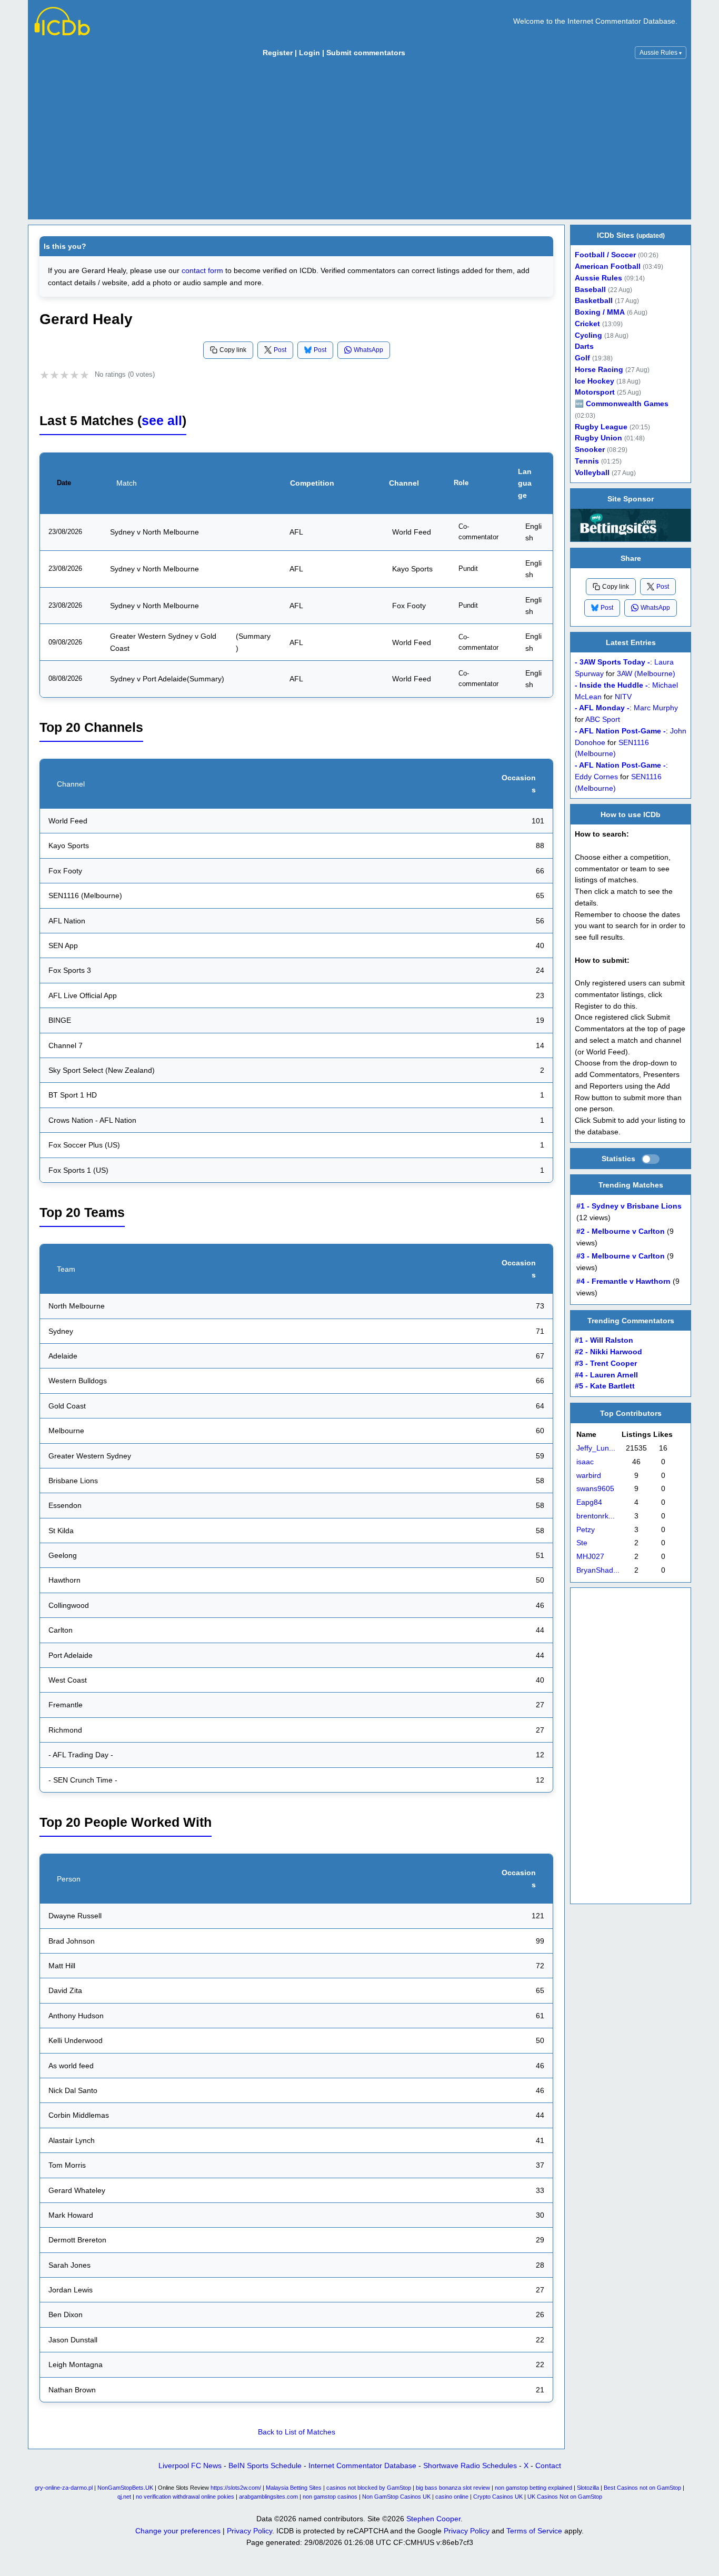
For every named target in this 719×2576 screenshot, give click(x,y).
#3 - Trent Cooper (606, 1364)
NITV (623, 696)
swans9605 (595, 1489)
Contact (548, 2466)
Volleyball (592, 473)
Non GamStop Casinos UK (396, 2497)
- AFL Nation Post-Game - (620, 731)
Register (278, 53)
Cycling (588, 335)
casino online (452, 2497)
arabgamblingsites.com (268, 2497)
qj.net (124, 2497)
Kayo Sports (412, 569)
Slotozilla (588, 2488)
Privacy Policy (249, 2531)
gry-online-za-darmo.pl (64, 2488)
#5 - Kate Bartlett (605, 1387)
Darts (584, 346)
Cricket (587, 324)
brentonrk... (596, 1516)
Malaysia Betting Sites (294, 2488)
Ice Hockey (595, 381)
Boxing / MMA (600, 312)
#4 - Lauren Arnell (606, 1375)
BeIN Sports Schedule (265, 2466)
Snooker (590, 450)
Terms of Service (534, 2531)
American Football (608, 266)
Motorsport (595, 392)
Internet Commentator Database (362, 2466)
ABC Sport (603, 720)
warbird (589, 1475)
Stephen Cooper (433, 2519)
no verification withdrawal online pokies (185, 2497)
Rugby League (601, 427)
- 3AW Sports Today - (612, 662)
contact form (202, 270)
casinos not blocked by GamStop (369, 2488)
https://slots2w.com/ (236, 2488)
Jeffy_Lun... (596, 1448)
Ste (582, 1543)
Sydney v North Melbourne (154, 532)
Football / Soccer (605, 255)
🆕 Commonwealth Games (622, 404)
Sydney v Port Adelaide (148, 679)
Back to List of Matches (297, 2432)
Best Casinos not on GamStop (642, 2488)
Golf (582, 358)
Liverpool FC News (190, 2466)
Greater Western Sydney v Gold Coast (163, 642)
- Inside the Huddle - (611, 685)
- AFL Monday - (602, 708)
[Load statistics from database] (651, 1159)
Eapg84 (589, 1502)
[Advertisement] (359, 142)
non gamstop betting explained (533, 2488)
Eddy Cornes (596, 776)
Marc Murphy (656, 708)
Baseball (590, 290)
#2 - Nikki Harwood (608, 1352)
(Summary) (253, 642)
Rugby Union (598, 438)
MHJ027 (590, 1557)
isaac (585, 1461)
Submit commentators (366, 53)
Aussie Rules (661, 53)
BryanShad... (598, 1570)
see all (162, 421)
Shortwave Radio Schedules (470, 2466)
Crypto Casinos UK (498, 2497)
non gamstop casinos (330, 2497)
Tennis (587, 461)
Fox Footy (409, 606)
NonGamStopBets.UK (125, 2488)
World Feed (412, 532)
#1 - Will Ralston (604, 1341)
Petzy (586, 1529)
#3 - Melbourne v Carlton (621, 1256)
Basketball (594, 301)
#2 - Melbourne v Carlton (621, 1231)
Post (280, 350)
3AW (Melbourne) (646, 674)
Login (309, 53)
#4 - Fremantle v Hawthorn (623, 1281)
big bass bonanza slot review (453, 2488)
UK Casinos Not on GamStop (565, 2497)
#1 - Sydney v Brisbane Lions (629, 1206)
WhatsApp (368, 350)
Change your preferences (178, 2531)
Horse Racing (599, 370)
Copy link (233, 350)
